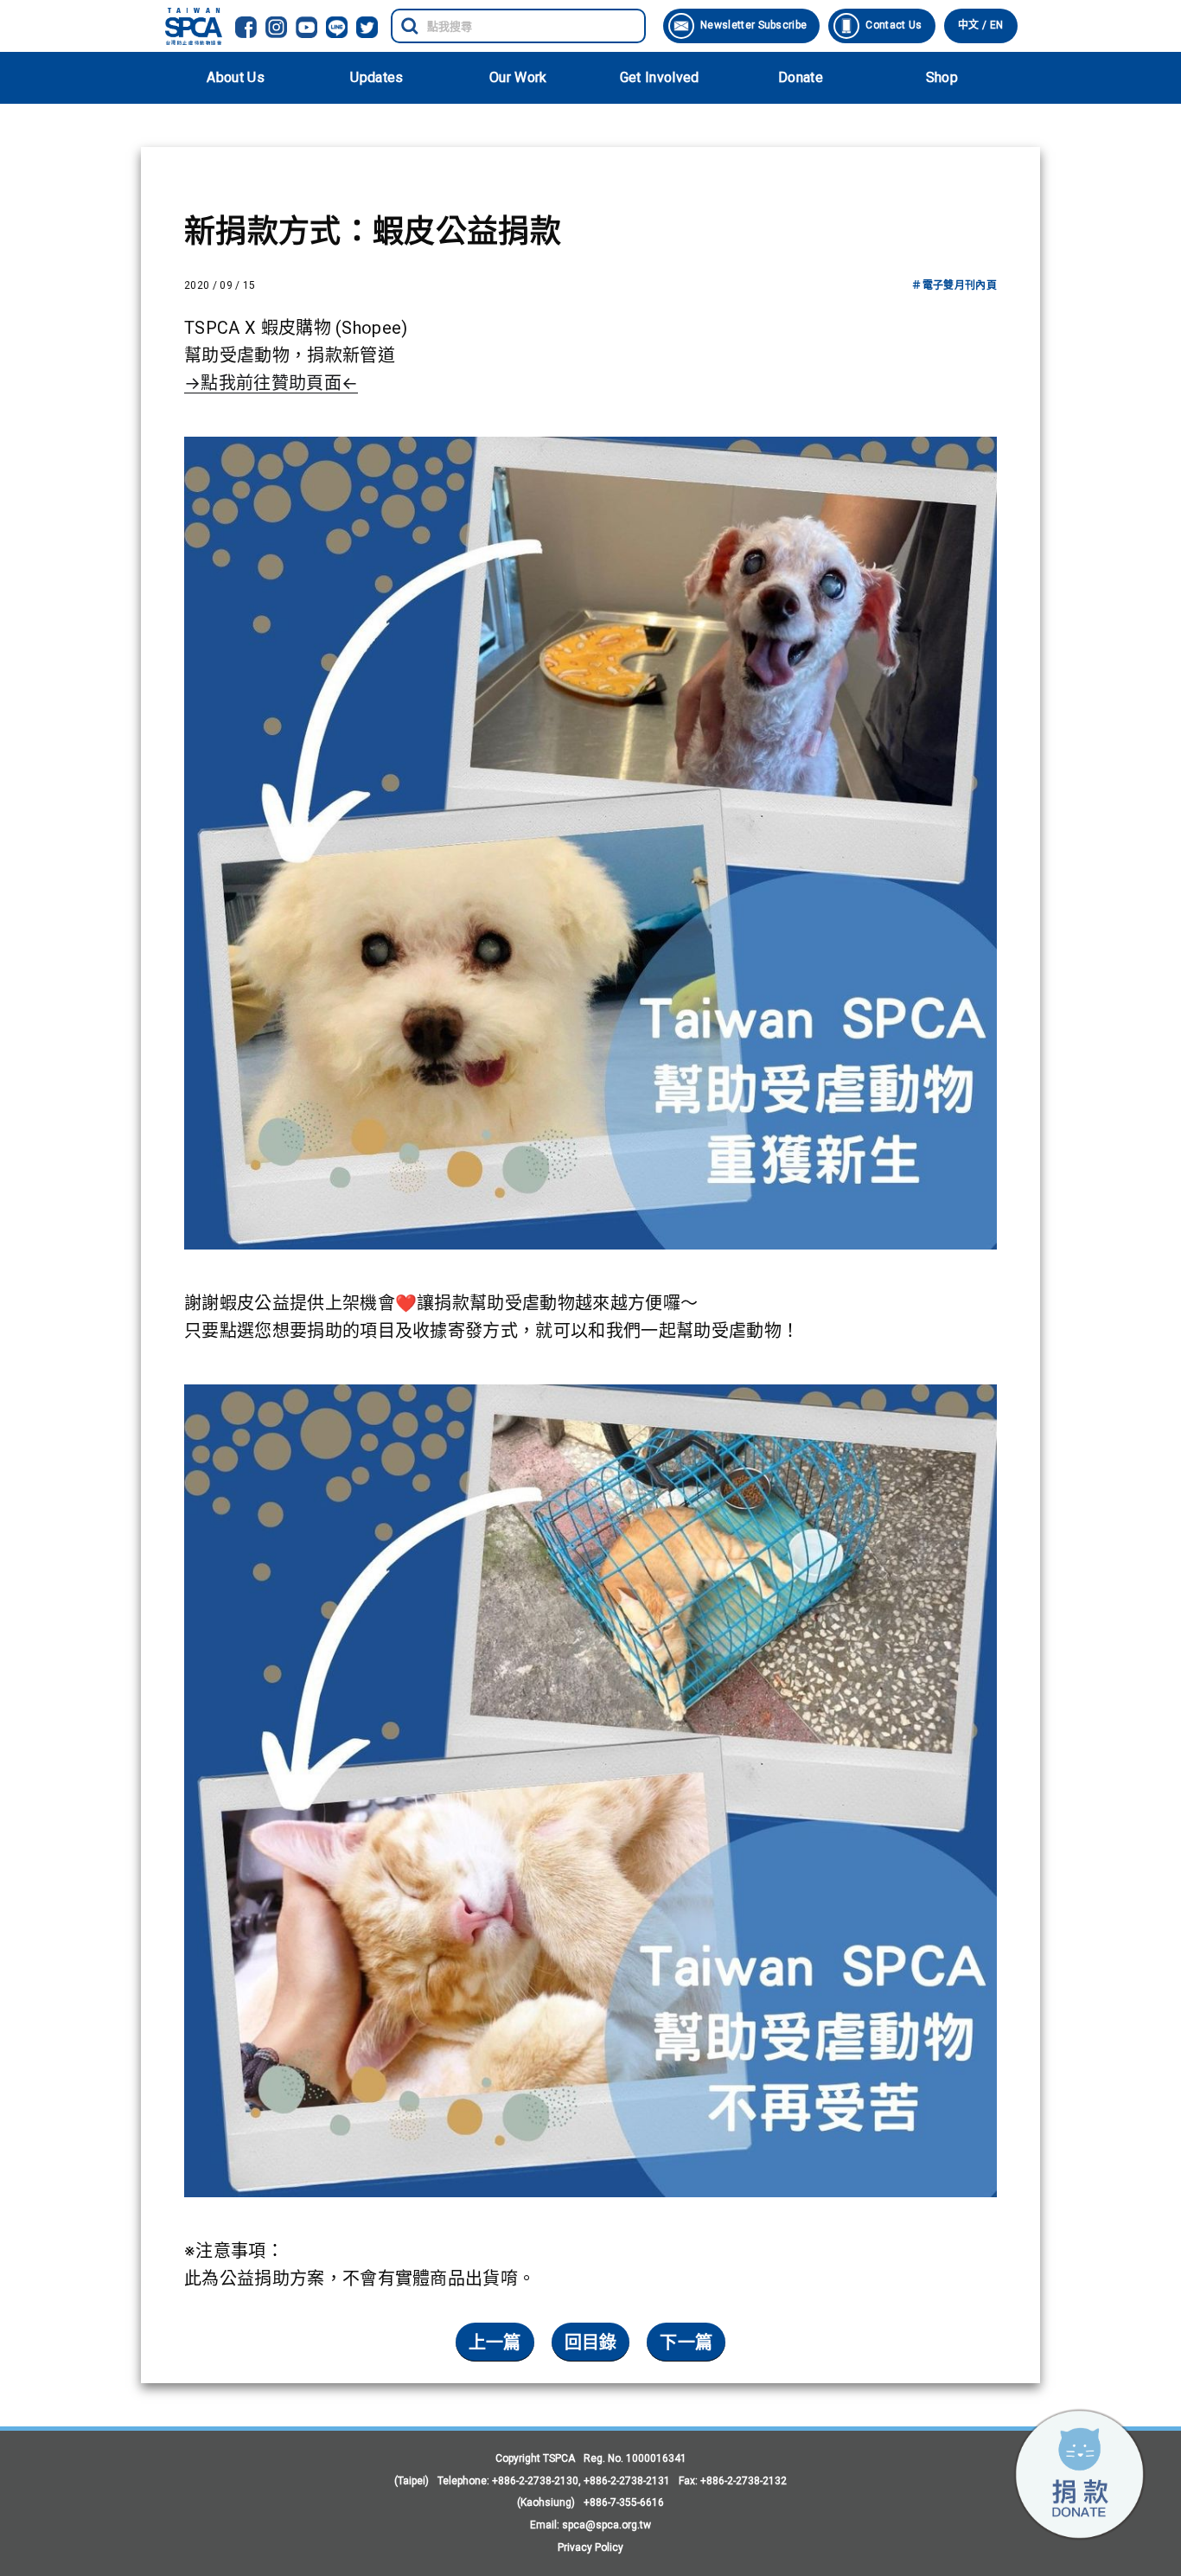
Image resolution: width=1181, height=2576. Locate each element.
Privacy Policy (590, 2547)
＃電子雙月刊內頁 (954, 285)
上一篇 (495, 2343)
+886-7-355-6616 (624, 2502)
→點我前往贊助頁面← (271, 383)
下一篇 (686, 2343)
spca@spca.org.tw (606, 2525)
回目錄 (591, 2343)
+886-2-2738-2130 (535, 2481)
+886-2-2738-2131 (627, 2481)
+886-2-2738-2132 (744, 2481)
